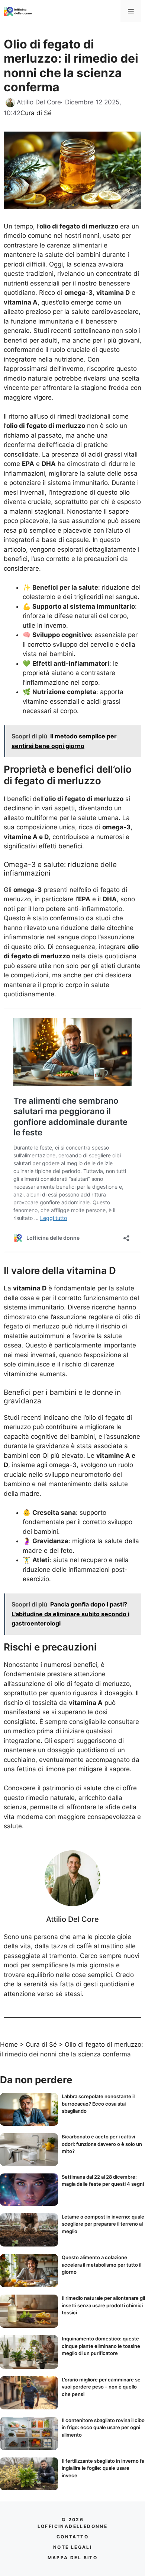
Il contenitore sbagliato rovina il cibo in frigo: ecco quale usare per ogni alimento (103, 2427)
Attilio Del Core (72, 1919)
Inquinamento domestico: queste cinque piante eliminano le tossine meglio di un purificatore (101, 2346)
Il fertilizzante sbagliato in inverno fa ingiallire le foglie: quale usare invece (103, 2468)
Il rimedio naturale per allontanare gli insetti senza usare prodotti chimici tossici (103, 2305)
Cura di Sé (36, 113)
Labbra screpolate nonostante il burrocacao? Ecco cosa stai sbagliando (98, 2104)
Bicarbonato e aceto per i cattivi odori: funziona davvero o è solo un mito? (102, 2144)
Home (9, 2044)
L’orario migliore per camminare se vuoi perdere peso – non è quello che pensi (101, 2387)
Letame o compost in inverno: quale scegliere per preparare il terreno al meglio (103, 2224)
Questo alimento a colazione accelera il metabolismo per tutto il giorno (101, 2265)
